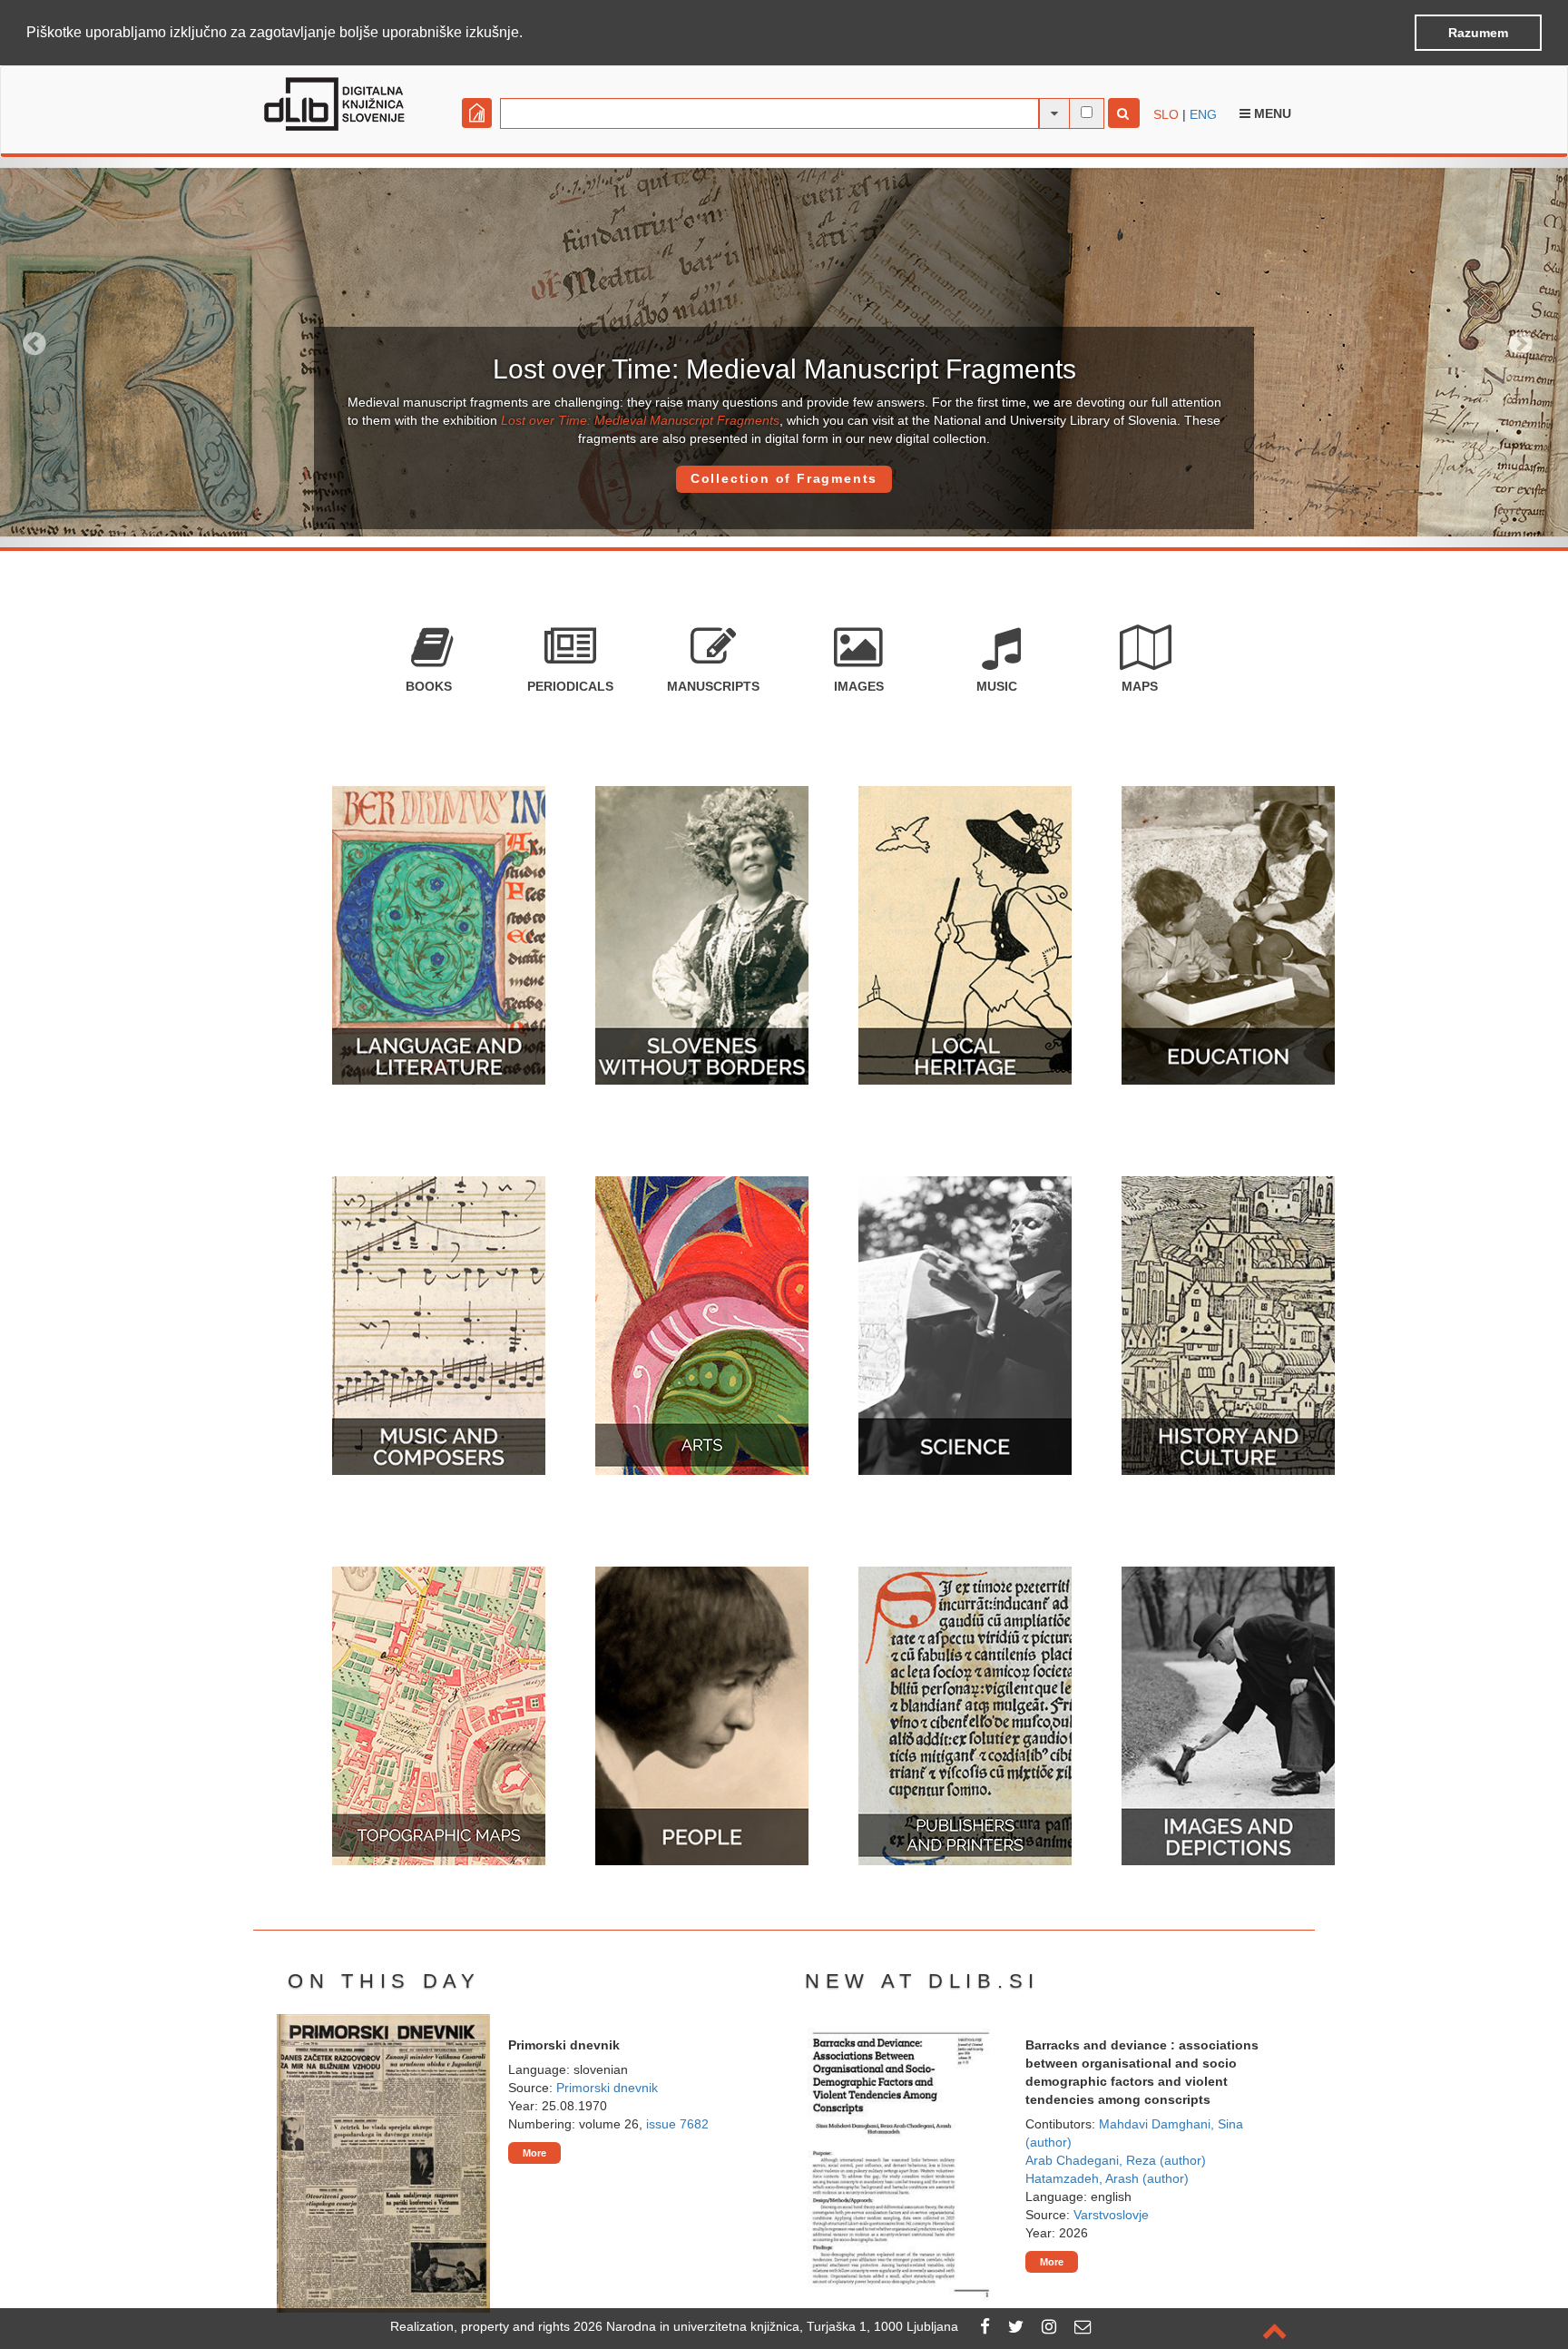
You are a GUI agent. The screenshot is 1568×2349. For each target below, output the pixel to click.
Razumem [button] (1478, 33)
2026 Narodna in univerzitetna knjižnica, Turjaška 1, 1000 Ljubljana (766, 2326)
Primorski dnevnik (607, 2088)
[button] (529, 34)
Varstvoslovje (1111, 2215)
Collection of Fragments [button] (784, 478)
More (534, 2153)
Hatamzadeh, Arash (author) (1107, 2178)
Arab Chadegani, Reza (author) (1116, 2160)
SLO (1166, 114)
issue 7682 (677, 2124)
